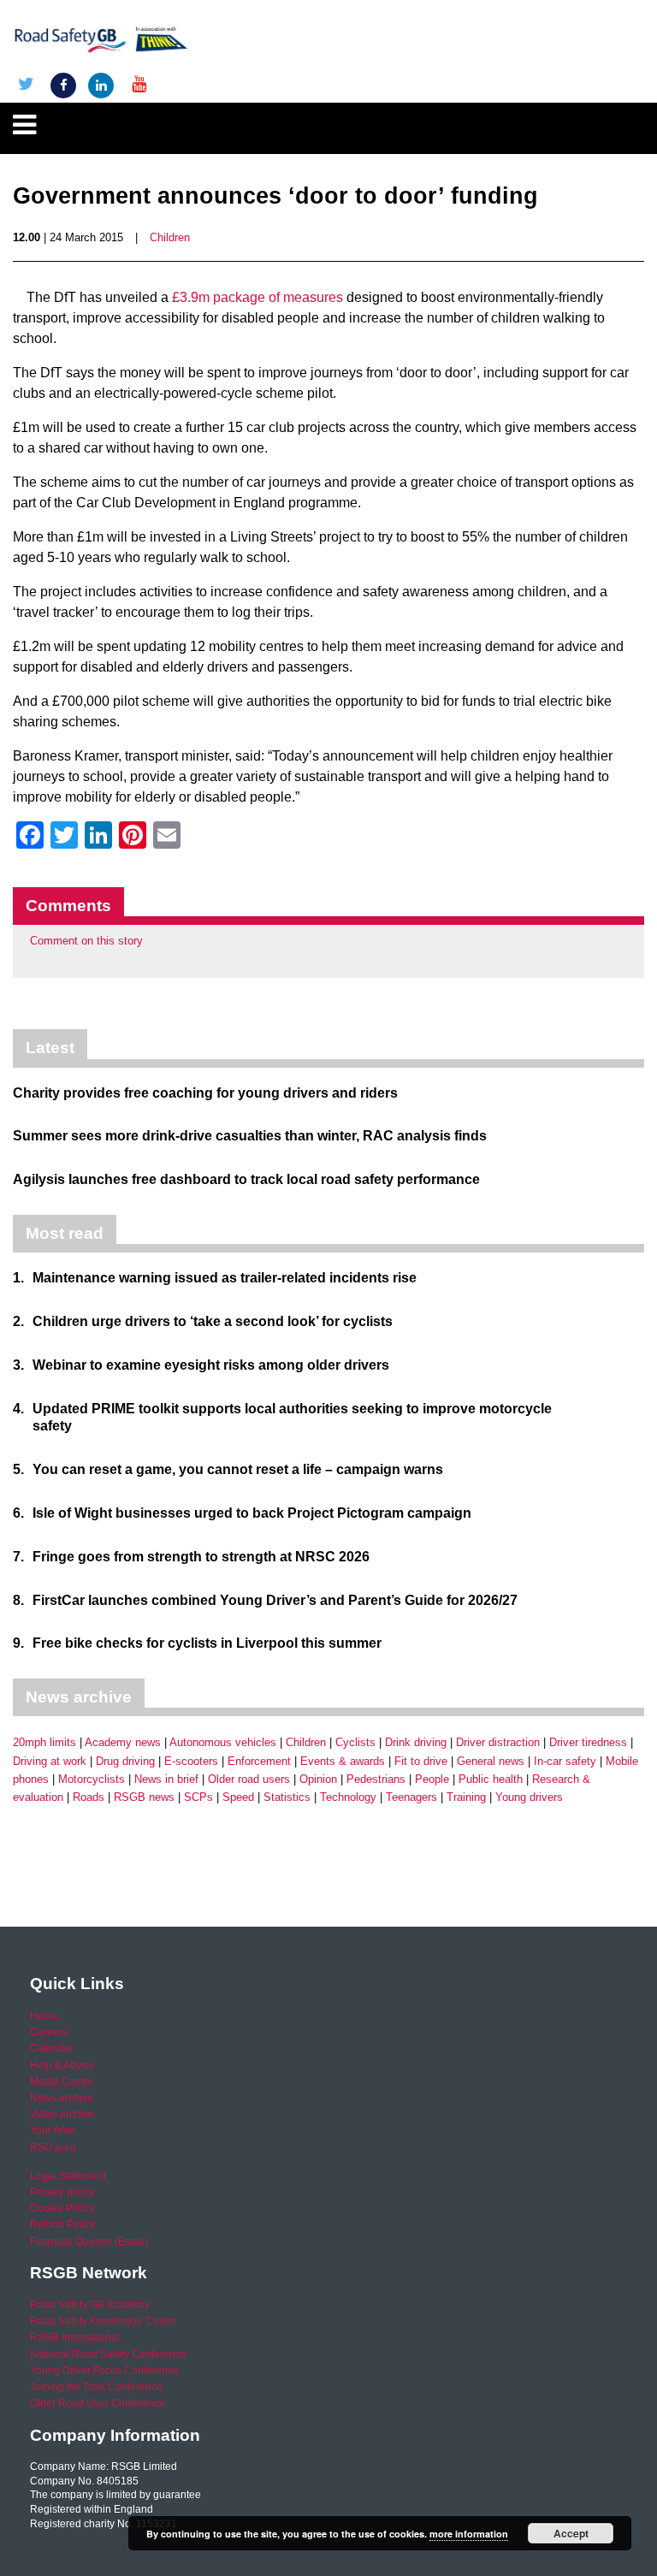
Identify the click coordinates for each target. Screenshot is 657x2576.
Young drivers (529, 1797)
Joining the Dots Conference (96, 2387)
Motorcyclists (92, 1779)
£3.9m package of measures (257, 297)
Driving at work (50, 1761)
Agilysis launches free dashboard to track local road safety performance (246, 1179)
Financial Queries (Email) (89, 2241)
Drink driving (416, 1742)
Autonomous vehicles (223, 1742)
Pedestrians (376, 1779)
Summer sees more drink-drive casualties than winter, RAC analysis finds (250, 1136)
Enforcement (259, 1761)
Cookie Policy (62, 2208)
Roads (89, 1797)
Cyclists (355, 1742)
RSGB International (75, 2337)
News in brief (166, 1779)
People (432, 1779)
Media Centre (62, 2082)
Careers (49, 2032)
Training (466, 1797)
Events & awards (343, 1761)
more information (469, 2534)
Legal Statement (68, 2176)
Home (44, 2016)
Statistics (287, 1797)
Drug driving (125, 1761)
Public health (491, 1779)
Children (170, 237)
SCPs (198, 1797)
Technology (348, 1797)
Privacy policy (62, 2192)
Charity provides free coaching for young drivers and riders (205, 1093)
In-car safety (565, 1761)
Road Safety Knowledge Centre (104, 2321)
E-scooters (191, 1761)
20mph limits (44, 1742)
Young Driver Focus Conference (104, 2371)
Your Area (53, 2130)
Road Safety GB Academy (90, 2305)
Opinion (318, 1779)
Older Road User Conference (98, 2403)
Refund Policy (62, 2224)
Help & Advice (62, 2065)
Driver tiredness (588, 1742)
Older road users (249, 1779)
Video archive (62, 2114)
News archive (62, 2098)
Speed (238, 1797)
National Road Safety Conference (108, 2354)
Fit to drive (421, 1761)
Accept (571, 2533)
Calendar (52, 2048)
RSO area (53, 2147)
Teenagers (411, 1797)
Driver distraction (498, 1742)
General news (491, 1761)
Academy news (123, 1742)
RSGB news (144, 1797)
